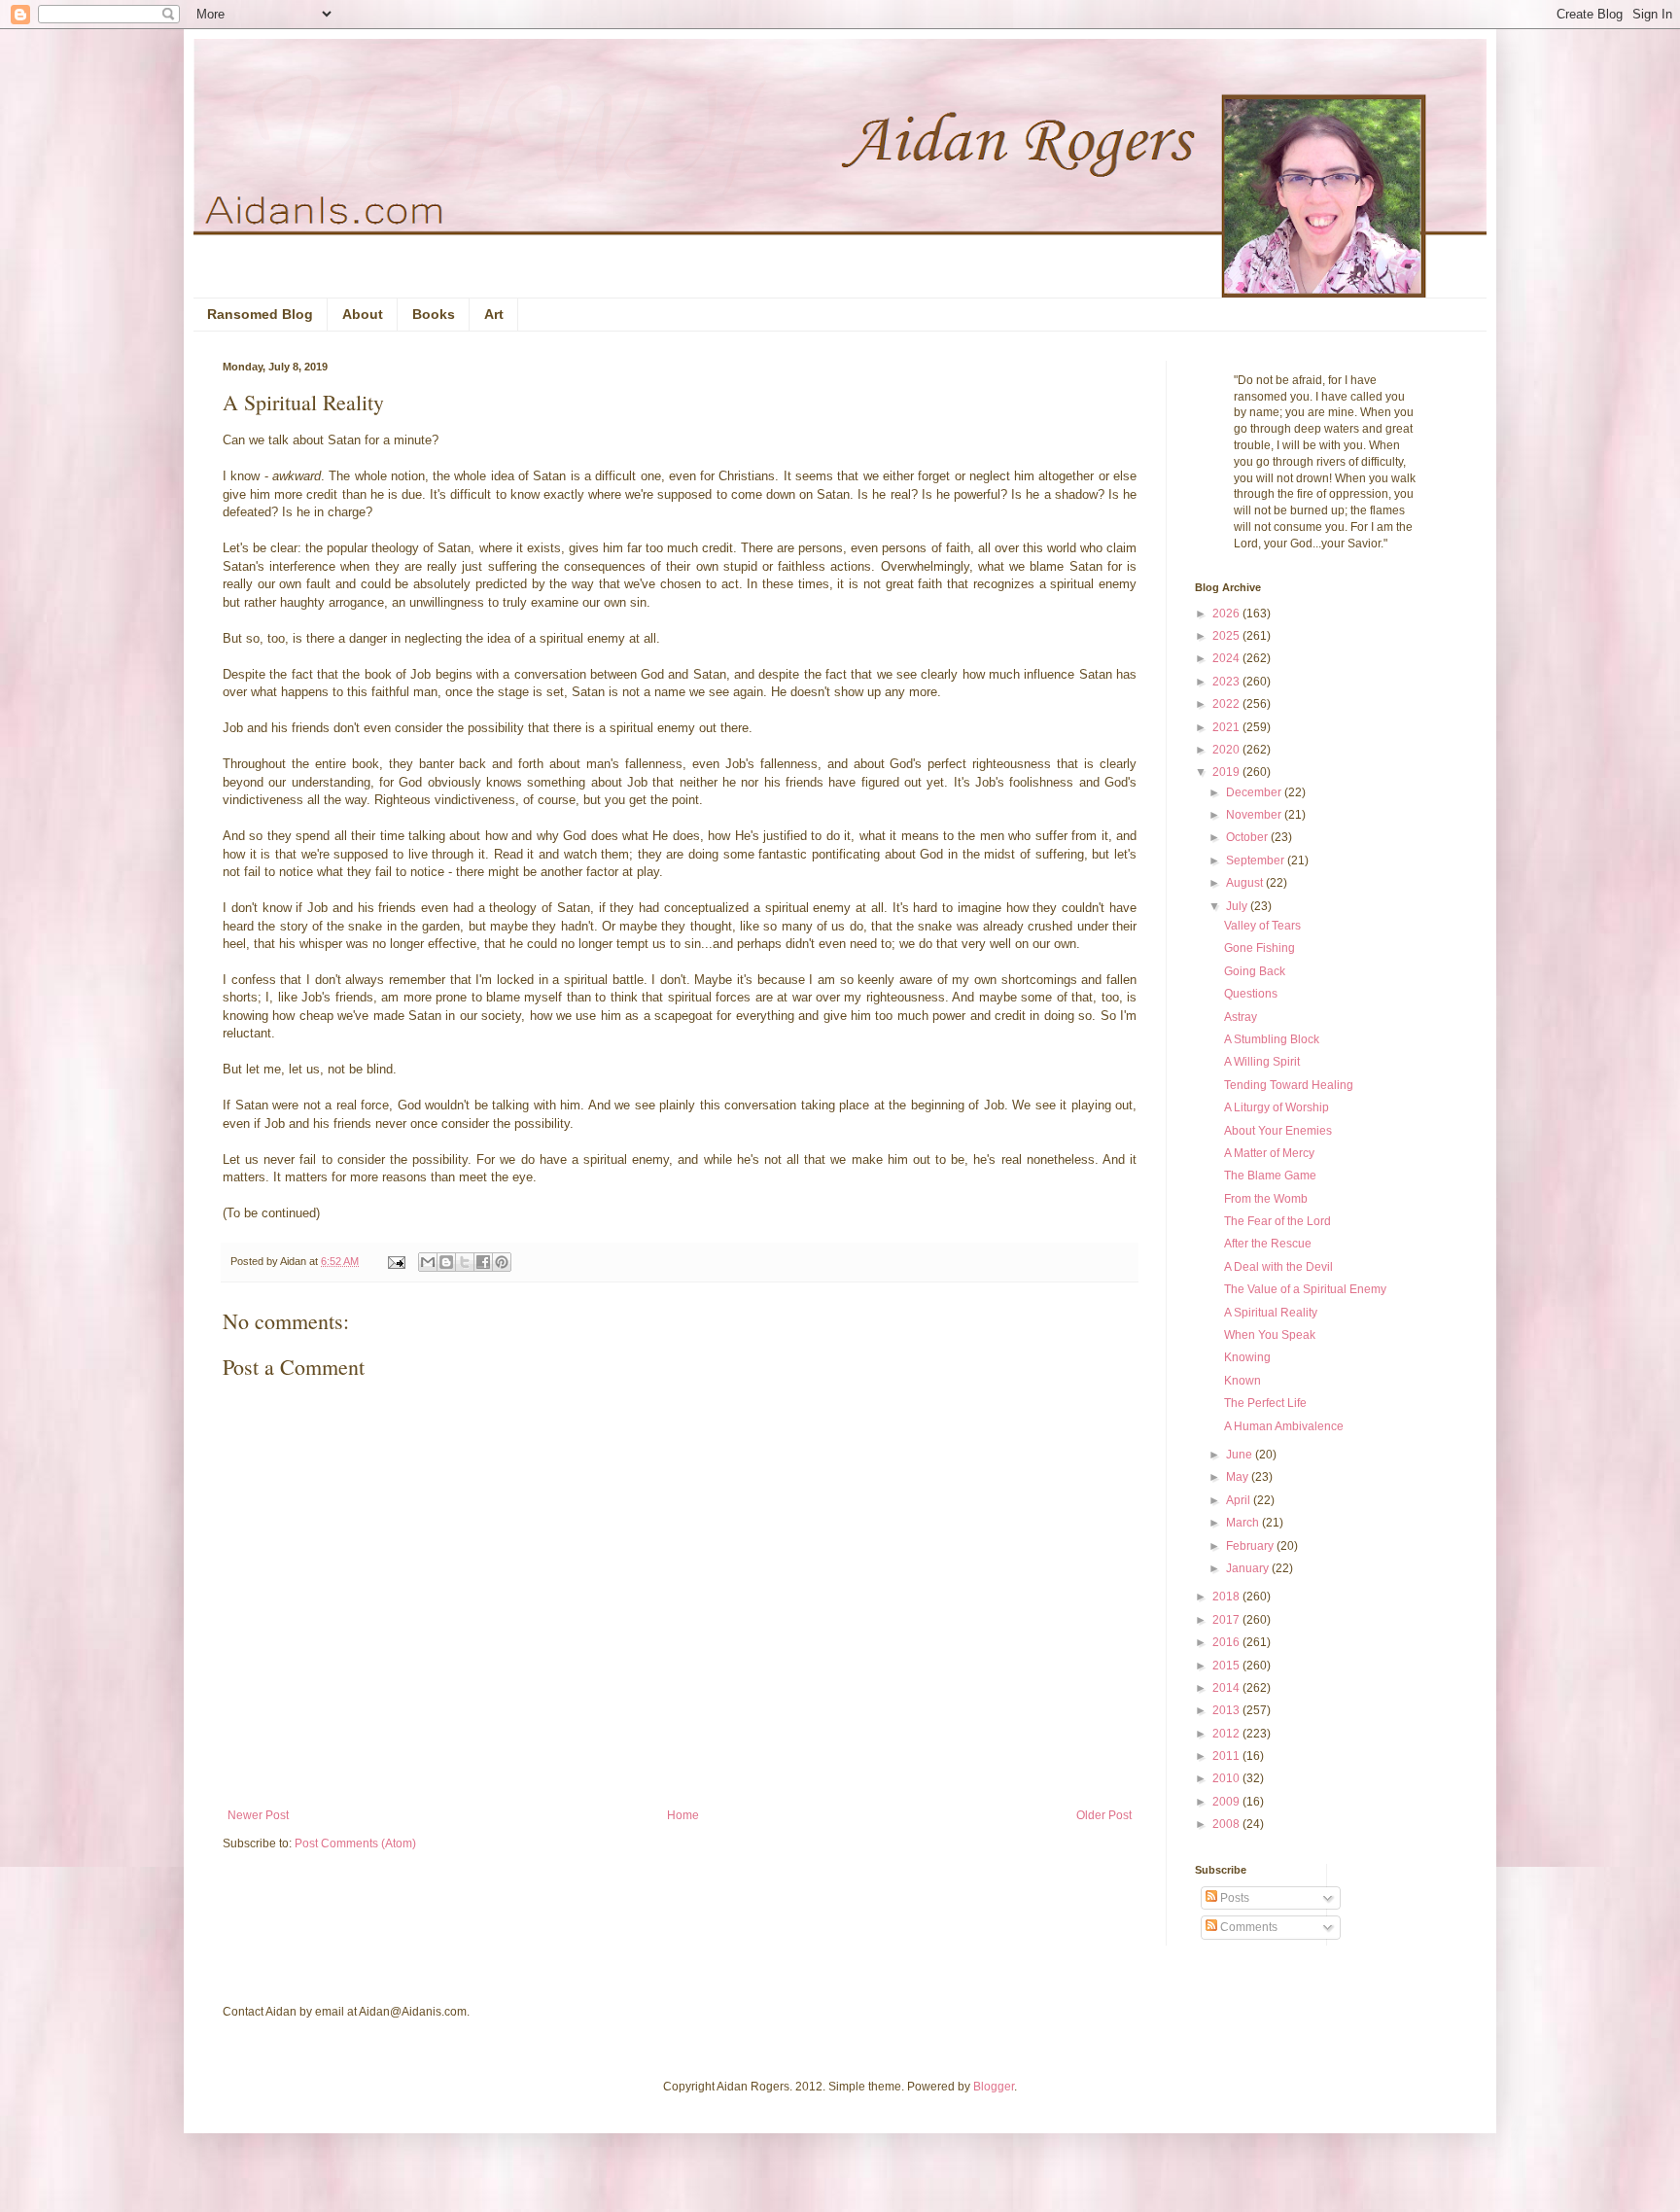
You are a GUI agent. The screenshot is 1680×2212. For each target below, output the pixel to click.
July (1238, 906)
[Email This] (428, 1262)
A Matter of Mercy (1269, 1153)
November (1255, 815)
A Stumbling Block (1272, 1039)
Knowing (1247, 1357)
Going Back (1255, 971)
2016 (1227, 1642)
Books (434, 314)
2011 (1227, 1756)
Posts (1233, 1898)
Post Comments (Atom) (355, 1843)
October (1248, 837)
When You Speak (1270, 1335)
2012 (1227, 1734)
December (1255, 792)
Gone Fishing (1260, 948)
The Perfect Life (1265, 1403)
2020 (1227, 750)
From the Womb (1266, 1199)
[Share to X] (465, 1262)
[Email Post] (396, 1261)
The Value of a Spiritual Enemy (1305, 1289)
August (1246, 883)
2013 (1227, 1710)
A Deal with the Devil (1278, 1267)
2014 (1227, 1688)
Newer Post (258, 1815)
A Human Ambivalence (1284, 1426)
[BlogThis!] (446, 1262)
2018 (1227, 1597)
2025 (1227, 636)
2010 (1227, 1778)
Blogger (994, 2087)
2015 (1227, 1666)
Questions (1251, 994)
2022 (1227, 704)
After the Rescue (1268, 1244)
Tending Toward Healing (1289, 1085)
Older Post (1104, 1815)
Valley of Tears (1262, 926)
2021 (1227, 727)
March (1244, 1523)
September (1257, 860)
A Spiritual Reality (1271, 1313)
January (1249, 1568)
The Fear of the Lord (1277, 1221)
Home (683, 1815)
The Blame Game (1270, 1176)
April (1240, 1500)
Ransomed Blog (260, 314)
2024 (1227, 658)
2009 (1227, 1802)
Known (1242, 1381)
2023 (1227, 682)
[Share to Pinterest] (502, 1262)
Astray (1241, 1017)
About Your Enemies (1278, 1131)
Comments (1247, 1927)
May (1239, 1477)
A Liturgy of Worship (1277, 1107)
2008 (1227, 1824)
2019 (1227, 772)
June (1241, 1455)
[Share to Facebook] (483, 1262)
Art (494, 314)
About (363, 314)
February (1251, 1546)
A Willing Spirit (1262, 1062)
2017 (1227, 1620)
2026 (1227, 614)
